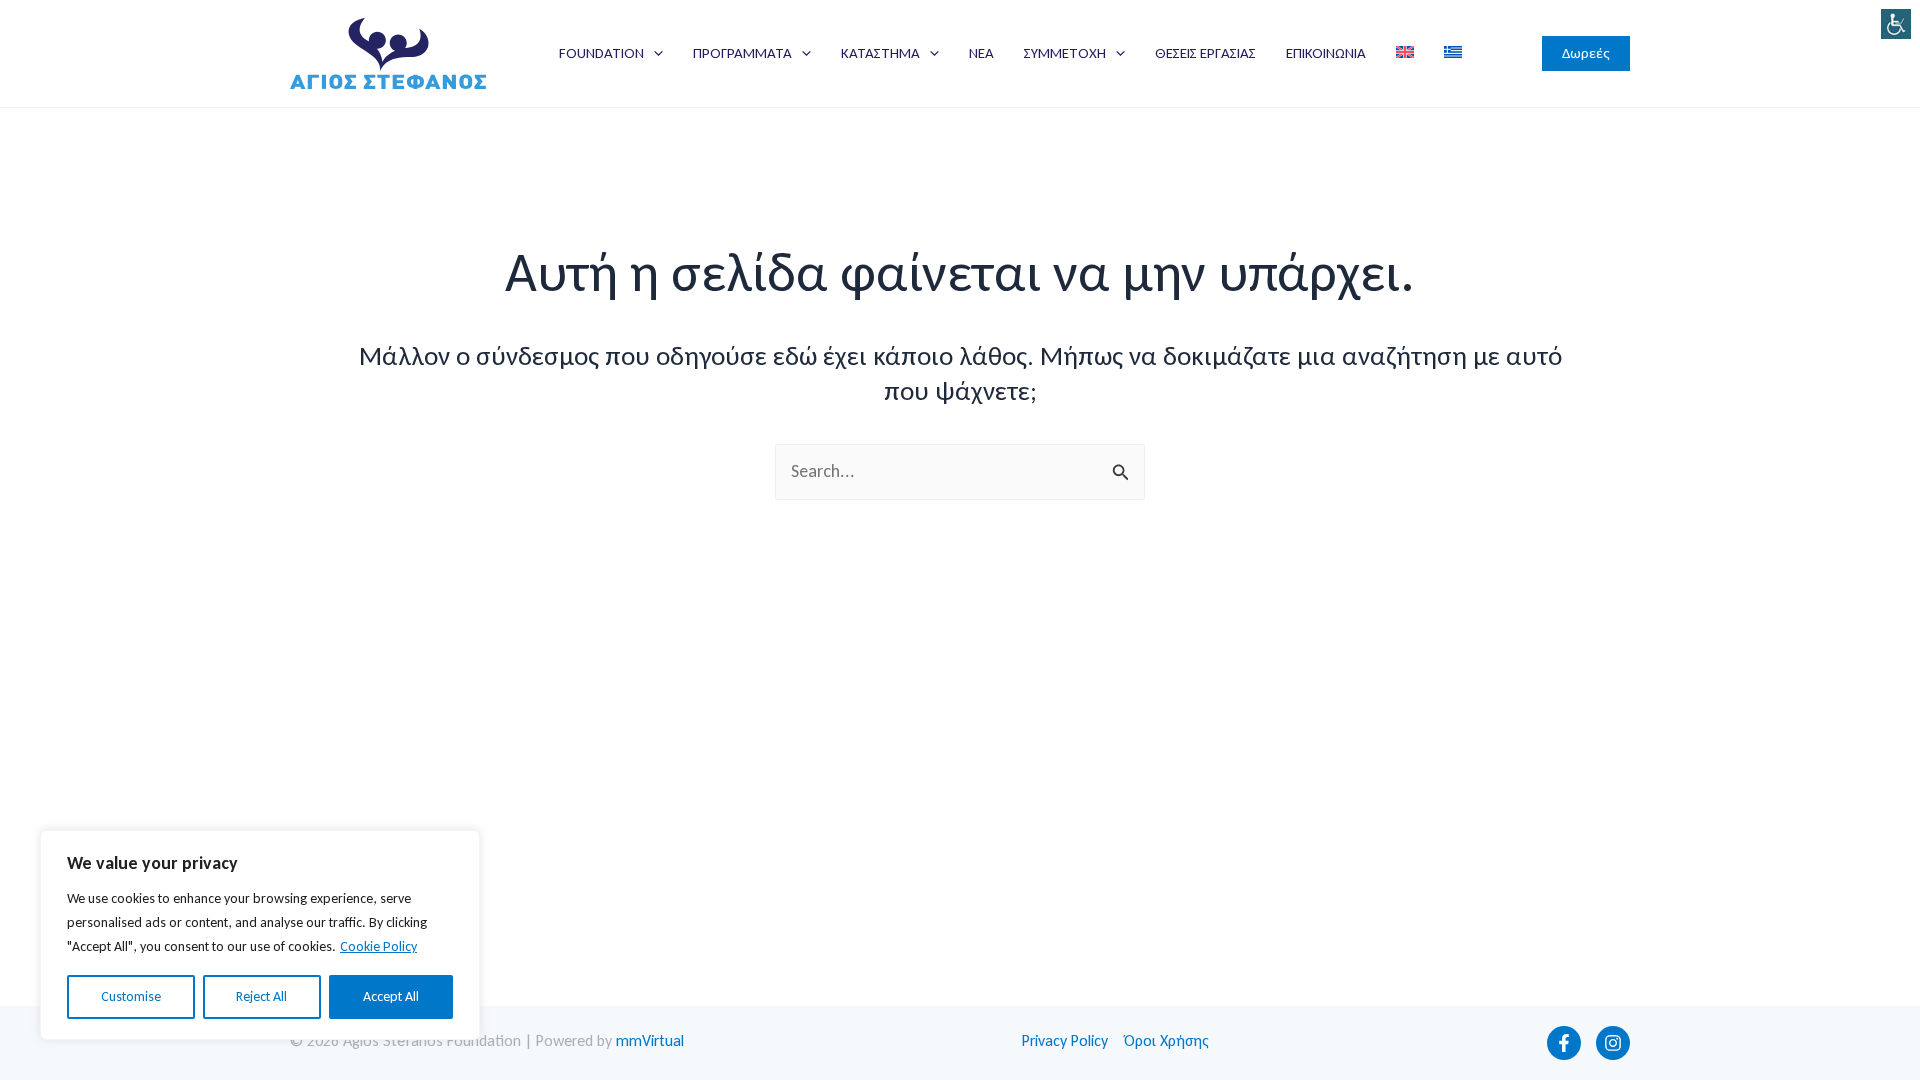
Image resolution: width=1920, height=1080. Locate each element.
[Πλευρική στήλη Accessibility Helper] (1896, 24)
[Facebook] (1564, 1043)
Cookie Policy (378, 946)
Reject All (261, 996)
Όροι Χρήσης (1166, 1040)
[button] (653, 53)
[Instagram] (1613, 1043)
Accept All (391, 996)
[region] (260, 935)
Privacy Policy (1065, 1040)
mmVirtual (650, 1040)
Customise (131, 996)
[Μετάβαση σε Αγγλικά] (1405, 53)
